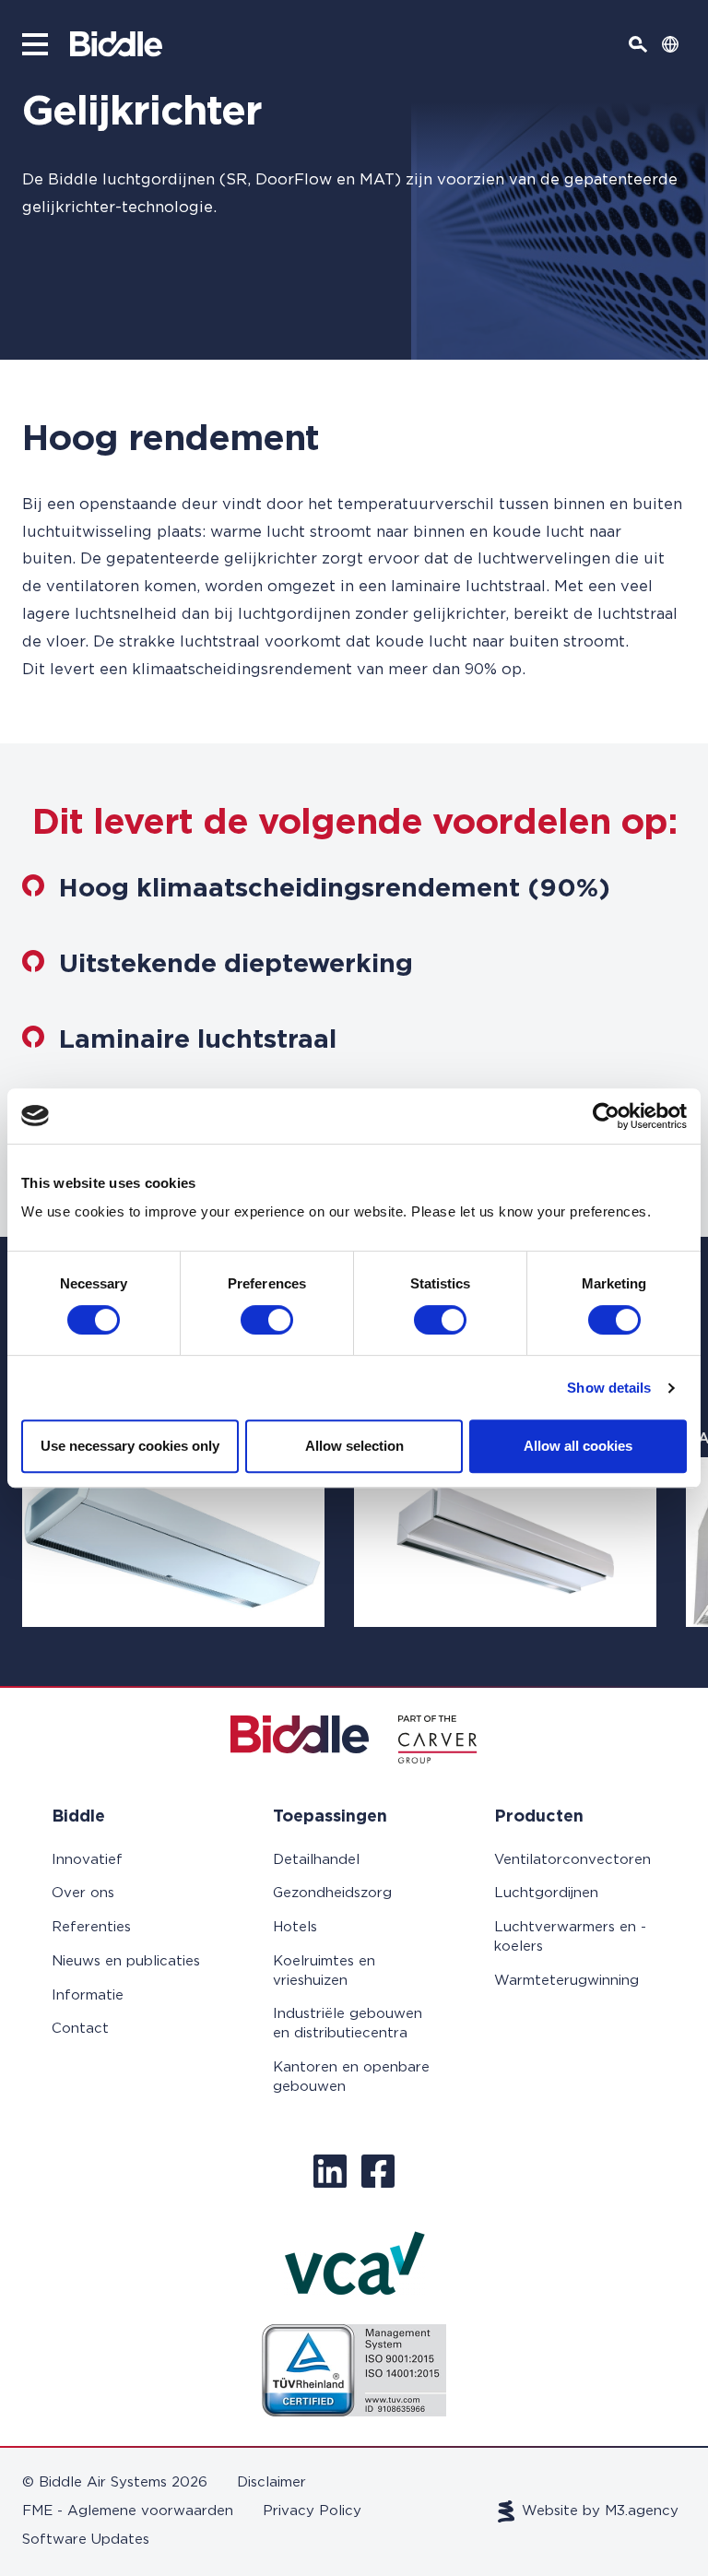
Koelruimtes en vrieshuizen (324, 1971)
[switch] (267, 1320)
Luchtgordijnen (546, 1893)
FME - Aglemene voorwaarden (128, 2511)
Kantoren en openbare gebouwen (351, 2077)
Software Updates (86, 2540)
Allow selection (354, 1446)
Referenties (91, 1927)
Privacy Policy (312, 2511)
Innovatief (87, 1860)
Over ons (83, 1893)
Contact (80, 2029)
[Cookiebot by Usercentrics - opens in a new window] (606, 1116)
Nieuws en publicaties (126, 1961)
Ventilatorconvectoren (572, 1860)
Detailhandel (316, 1860)
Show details (609, 1388)
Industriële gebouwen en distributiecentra (348, 2024)
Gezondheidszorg (332, 1893)
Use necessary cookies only (130, 1446)
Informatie (88, 1995)
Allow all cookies (578, 1446)
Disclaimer (271, 2482)
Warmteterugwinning (566, 1981)
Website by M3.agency (600, 2511)
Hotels (295, 1927)
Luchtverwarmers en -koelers (570, 1937)
